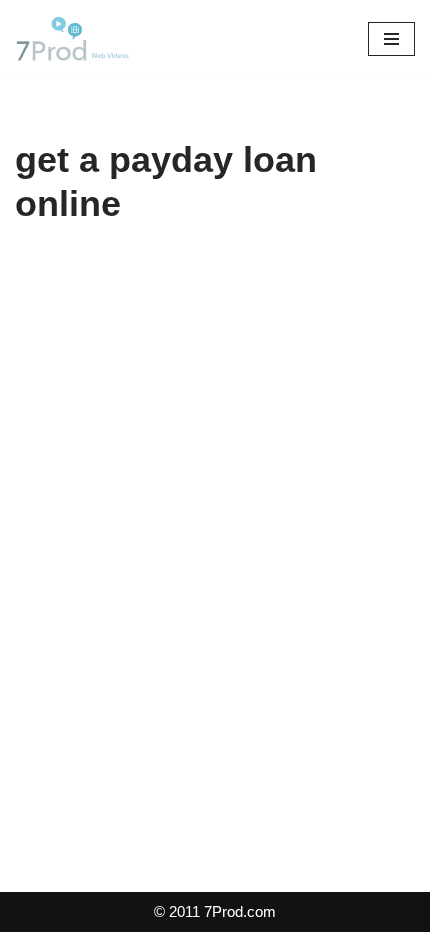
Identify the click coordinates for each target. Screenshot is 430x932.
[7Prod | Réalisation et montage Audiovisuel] (75, 39)
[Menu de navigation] (391, 39)
